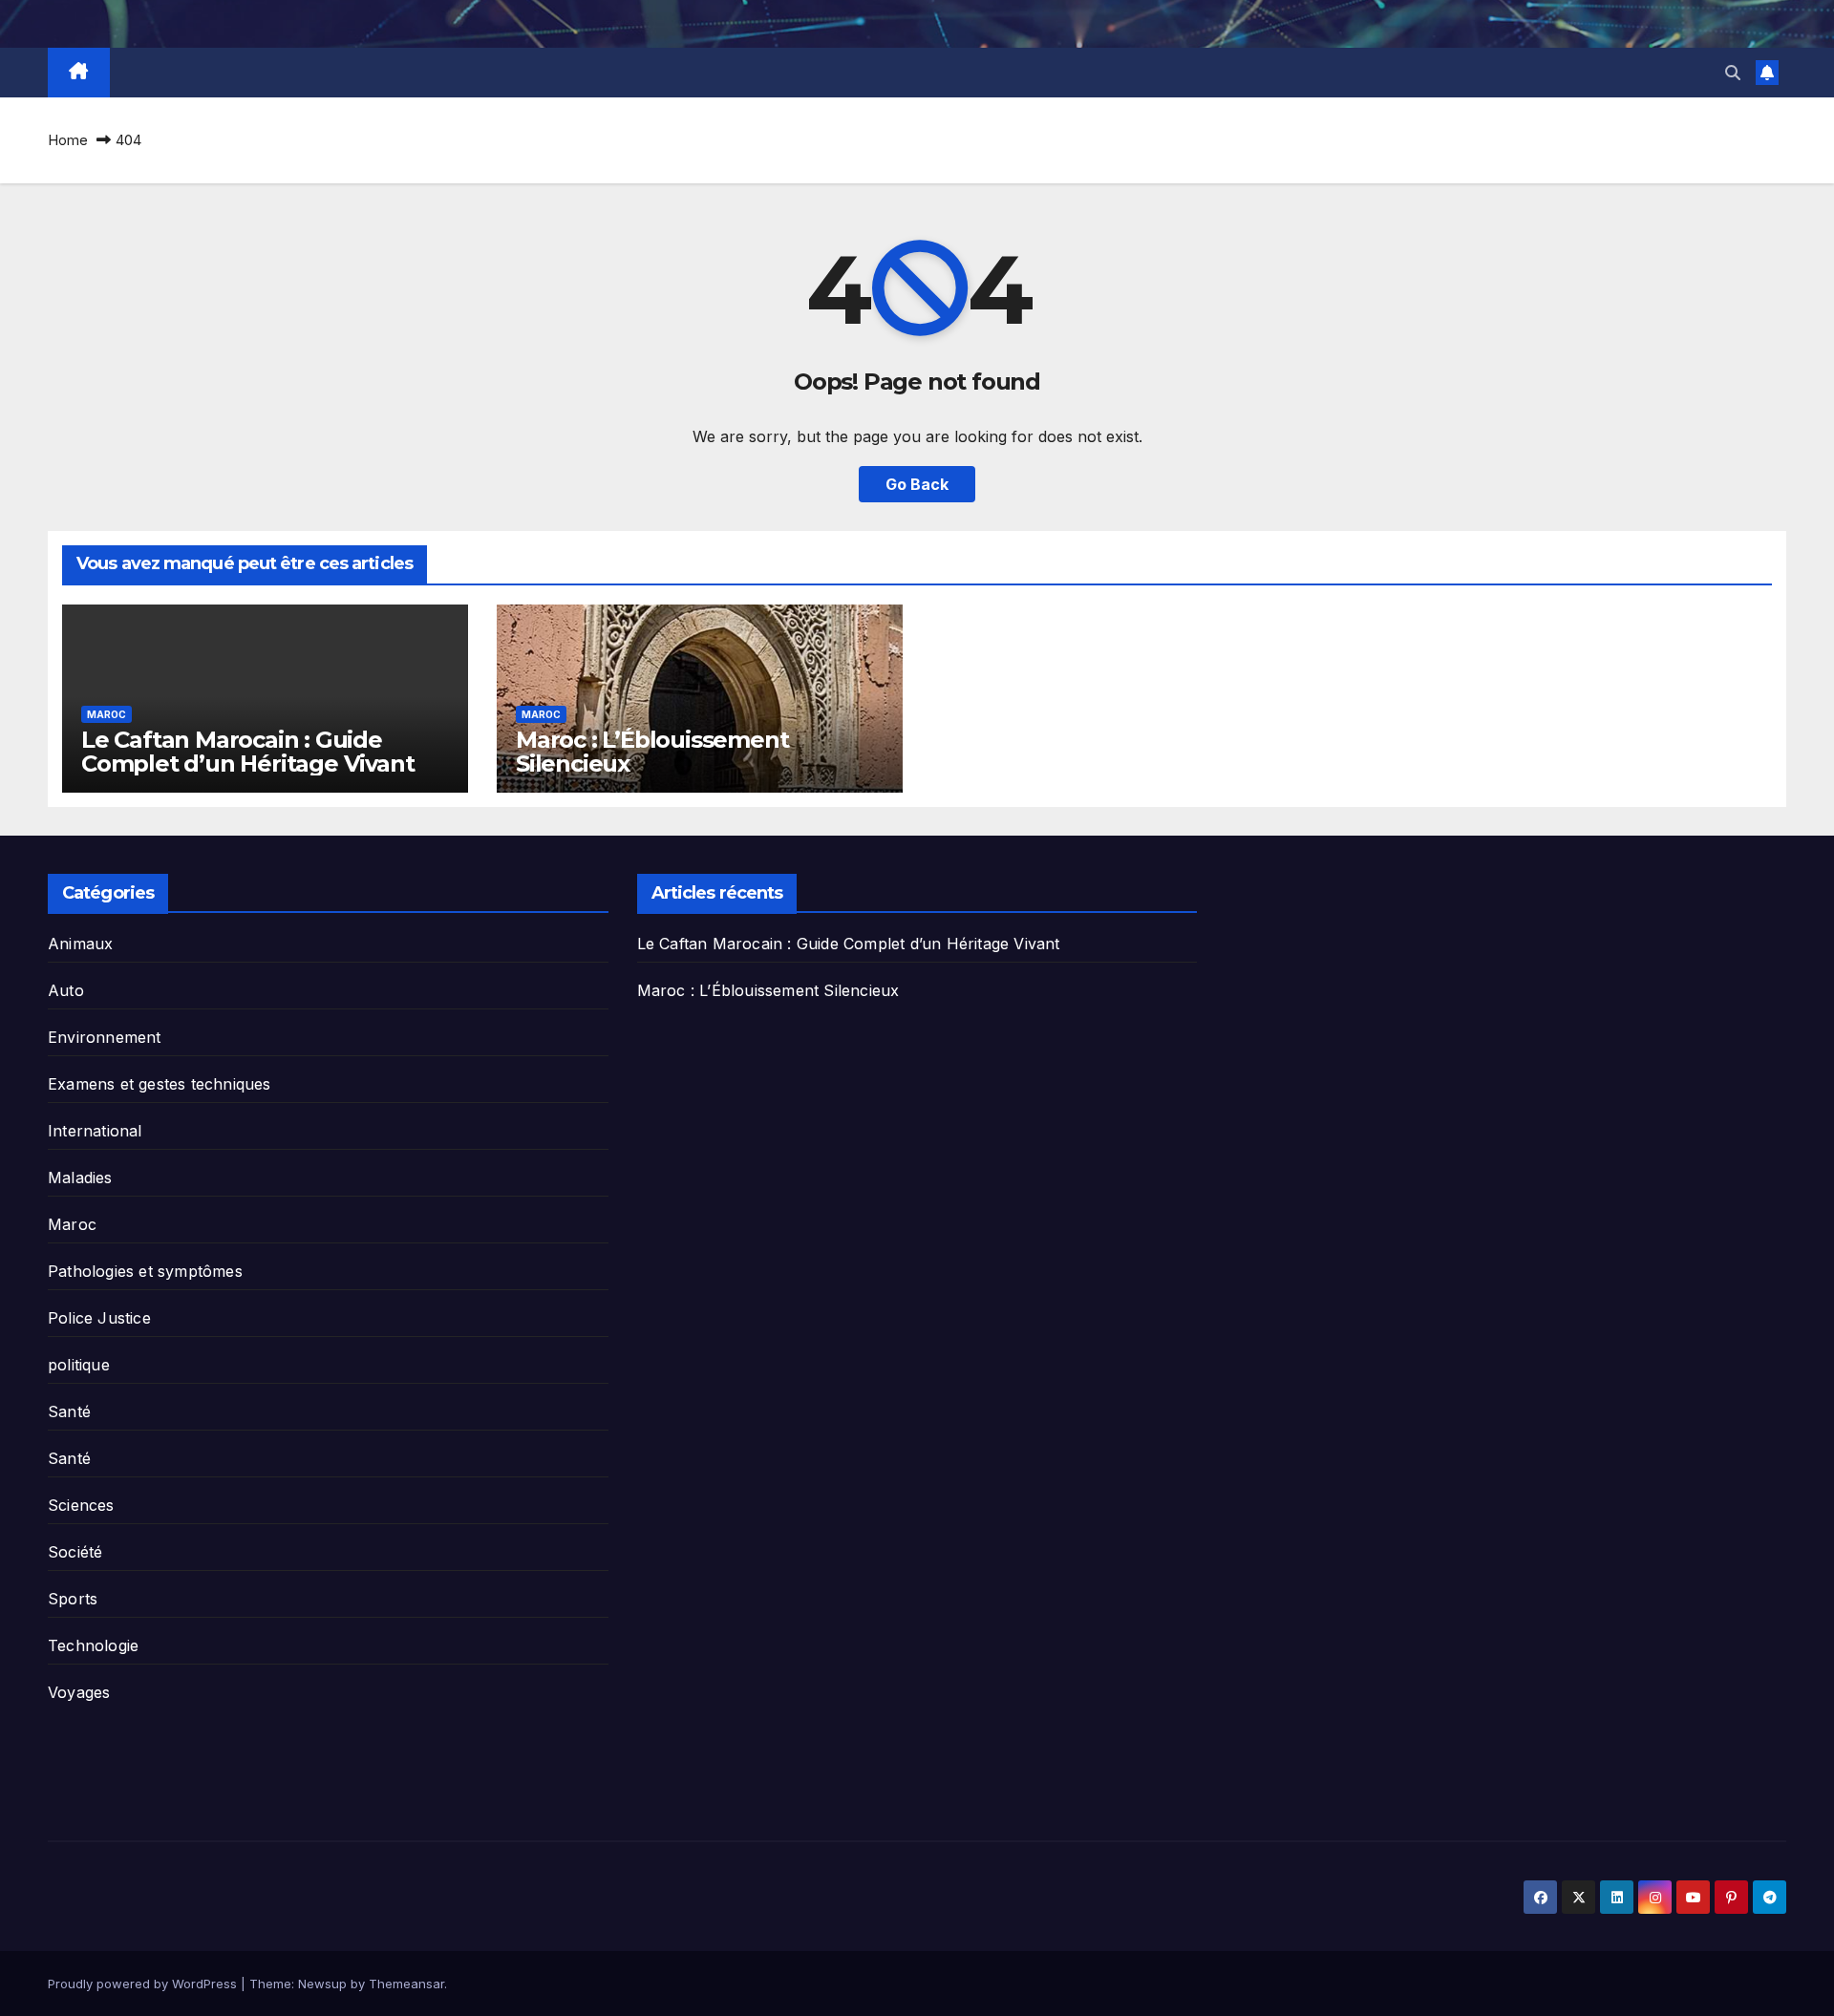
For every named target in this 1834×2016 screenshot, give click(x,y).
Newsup (322, 1984)
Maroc (107, 714)
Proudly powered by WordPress (144, 1984)
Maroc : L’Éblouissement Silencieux (652, 752)
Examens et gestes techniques (160, 1084)
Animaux (80, 944)
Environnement (105, 1037)
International (95, 1131)
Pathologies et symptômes (145, 1271)
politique (79, 1365)
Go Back (917, 484)
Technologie (93, 1645)
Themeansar (406, 1984)
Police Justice (99, 1318)
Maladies (80, 1178)
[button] (1733, 73)
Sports (73, 1599)
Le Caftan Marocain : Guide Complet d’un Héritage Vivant (247, 752)
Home (68, 140)
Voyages (79, 1692)
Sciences (81, 1505)
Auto (66, 990)
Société (75, 1552)
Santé (69, 1411)
